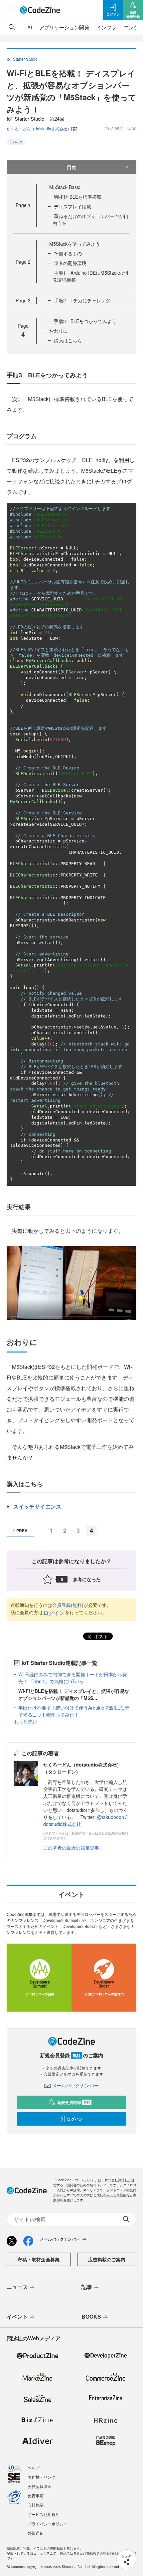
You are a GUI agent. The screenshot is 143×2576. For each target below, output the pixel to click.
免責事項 (36, 2495)
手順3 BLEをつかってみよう (85, 321)
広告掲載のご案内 (107, 2259)
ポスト (100, 1636)
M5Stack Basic (65, 187)
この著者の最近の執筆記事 (71, 1848)
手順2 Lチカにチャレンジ (82, 300)
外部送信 (36, 2533)
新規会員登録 (74, 2102)
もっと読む (25, 1722)
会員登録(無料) (68, 1605)
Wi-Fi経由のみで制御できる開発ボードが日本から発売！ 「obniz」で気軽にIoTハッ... (73, 1678)
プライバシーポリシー (48, 2523)
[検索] (12, 27)
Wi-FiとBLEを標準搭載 (78, 197)
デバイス (16, 142)
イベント (17, 2316)
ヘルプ (34, 2467)
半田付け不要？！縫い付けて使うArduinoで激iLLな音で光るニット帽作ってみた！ (74, 1711)
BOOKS (91, 2316)
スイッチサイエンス (37, 1506)
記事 (87, 2287)
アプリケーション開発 (64, 27)
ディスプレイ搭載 (72, 206)
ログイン (54, 1613)
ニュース (17, 2287)
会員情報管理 (40, 2486)
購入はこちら (68, 340)
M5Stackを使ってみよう (75, 244)
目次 (71, 167)
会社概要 (36, 2505)
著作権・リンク (42, 2477)
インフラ (106, 27)
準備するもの (68, 253)
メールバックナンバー (75, 2085)
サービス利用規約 (44, 2514)
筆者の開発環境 (70, 263)
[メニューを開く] (10, 10)
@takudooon (111, 1817)
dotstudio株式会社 (62, 1824)
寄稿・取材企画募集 (39, 2259)
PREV (22, 1531)
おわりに (59, 331)
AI (30, 27)
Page (23, 205)
